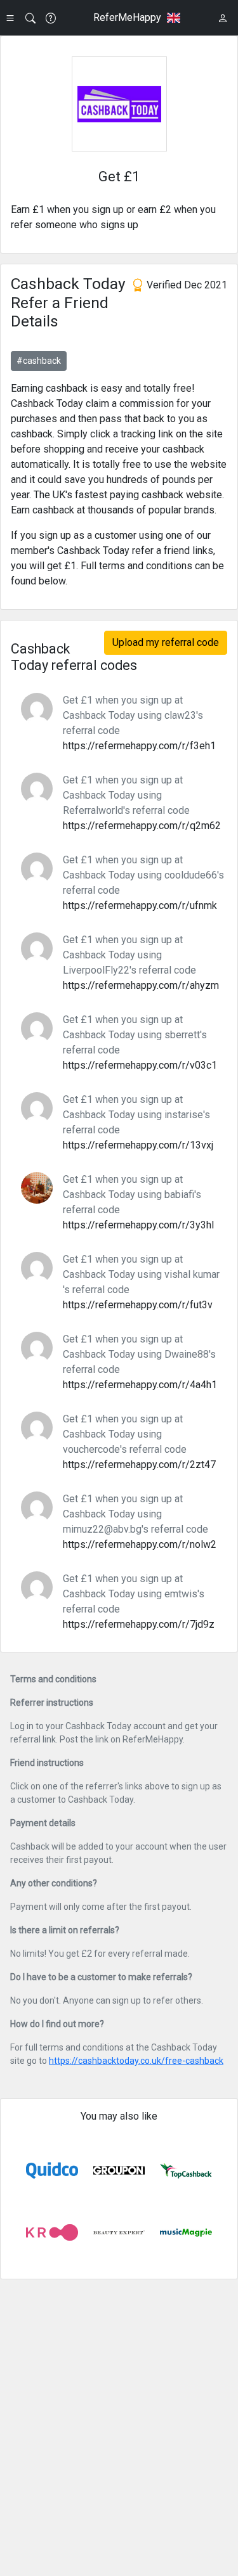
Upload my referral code (166, 642)
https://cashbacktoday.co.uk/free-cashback (136, 2061)
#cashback (39, 361)
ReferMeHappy (127, 17)
